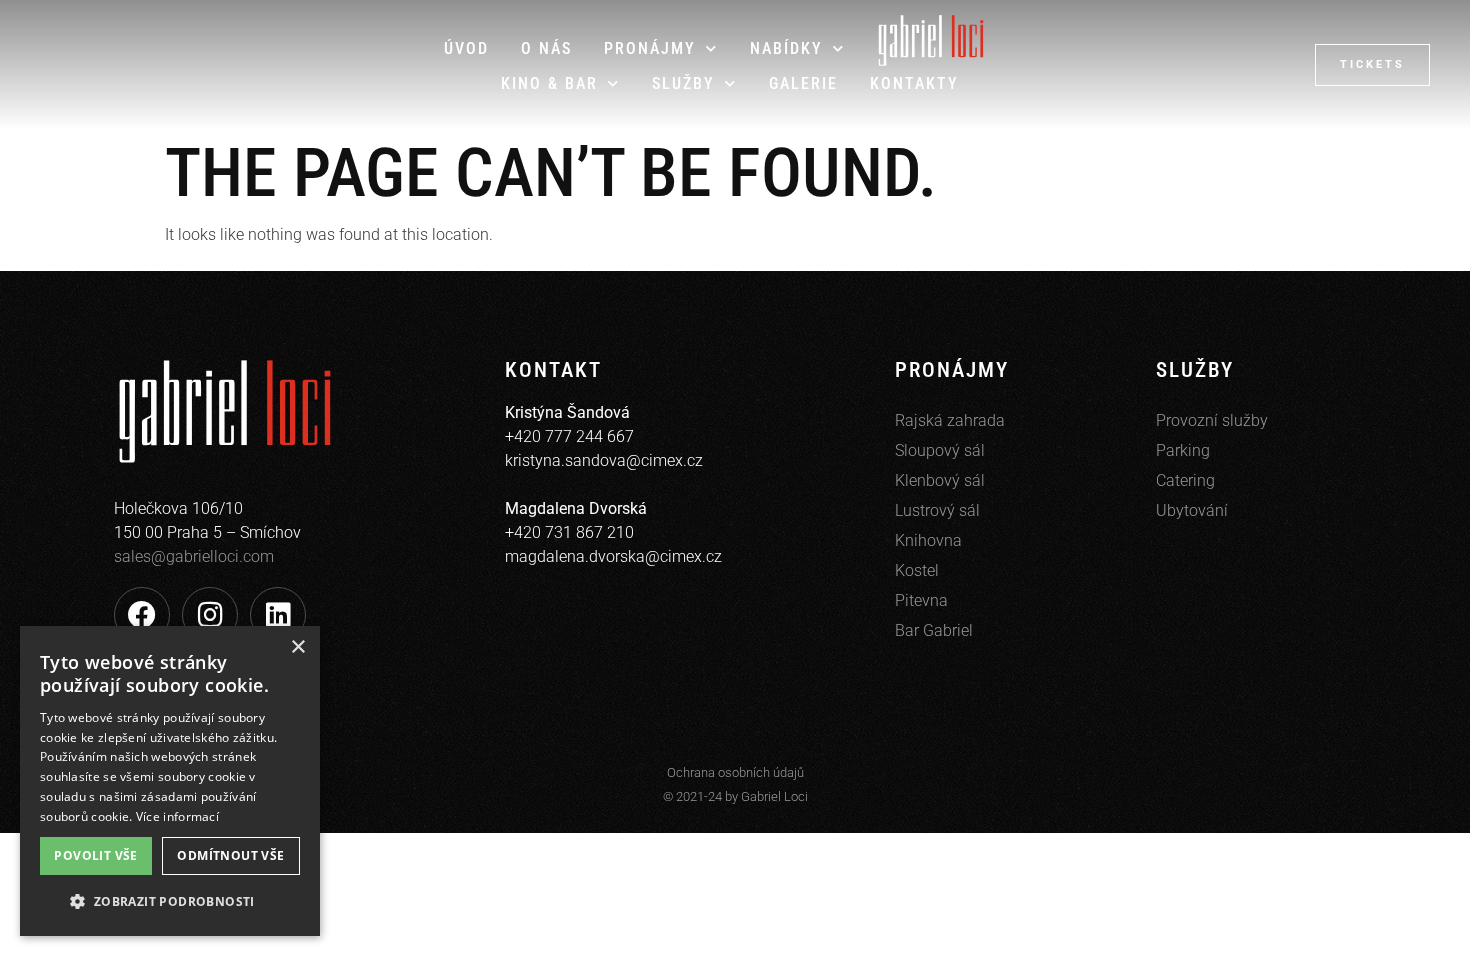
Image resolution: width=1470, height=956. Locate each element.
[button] (170, 902)
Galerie (803, 83)
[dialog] (170, 781)
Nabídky (786, 48)
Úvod (466, 48)
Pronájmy (650, 48)
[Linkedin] (278, 615)
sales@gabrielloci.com (194, 556)
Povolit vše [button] (95, 855)
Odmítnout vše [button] (230, 855)
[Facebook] (142, 615)
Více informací (177, 816)
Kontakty (914, 83)
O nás (546, 48)
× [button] (297, 647)
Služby (683, 83)
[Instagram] (210, 615)
